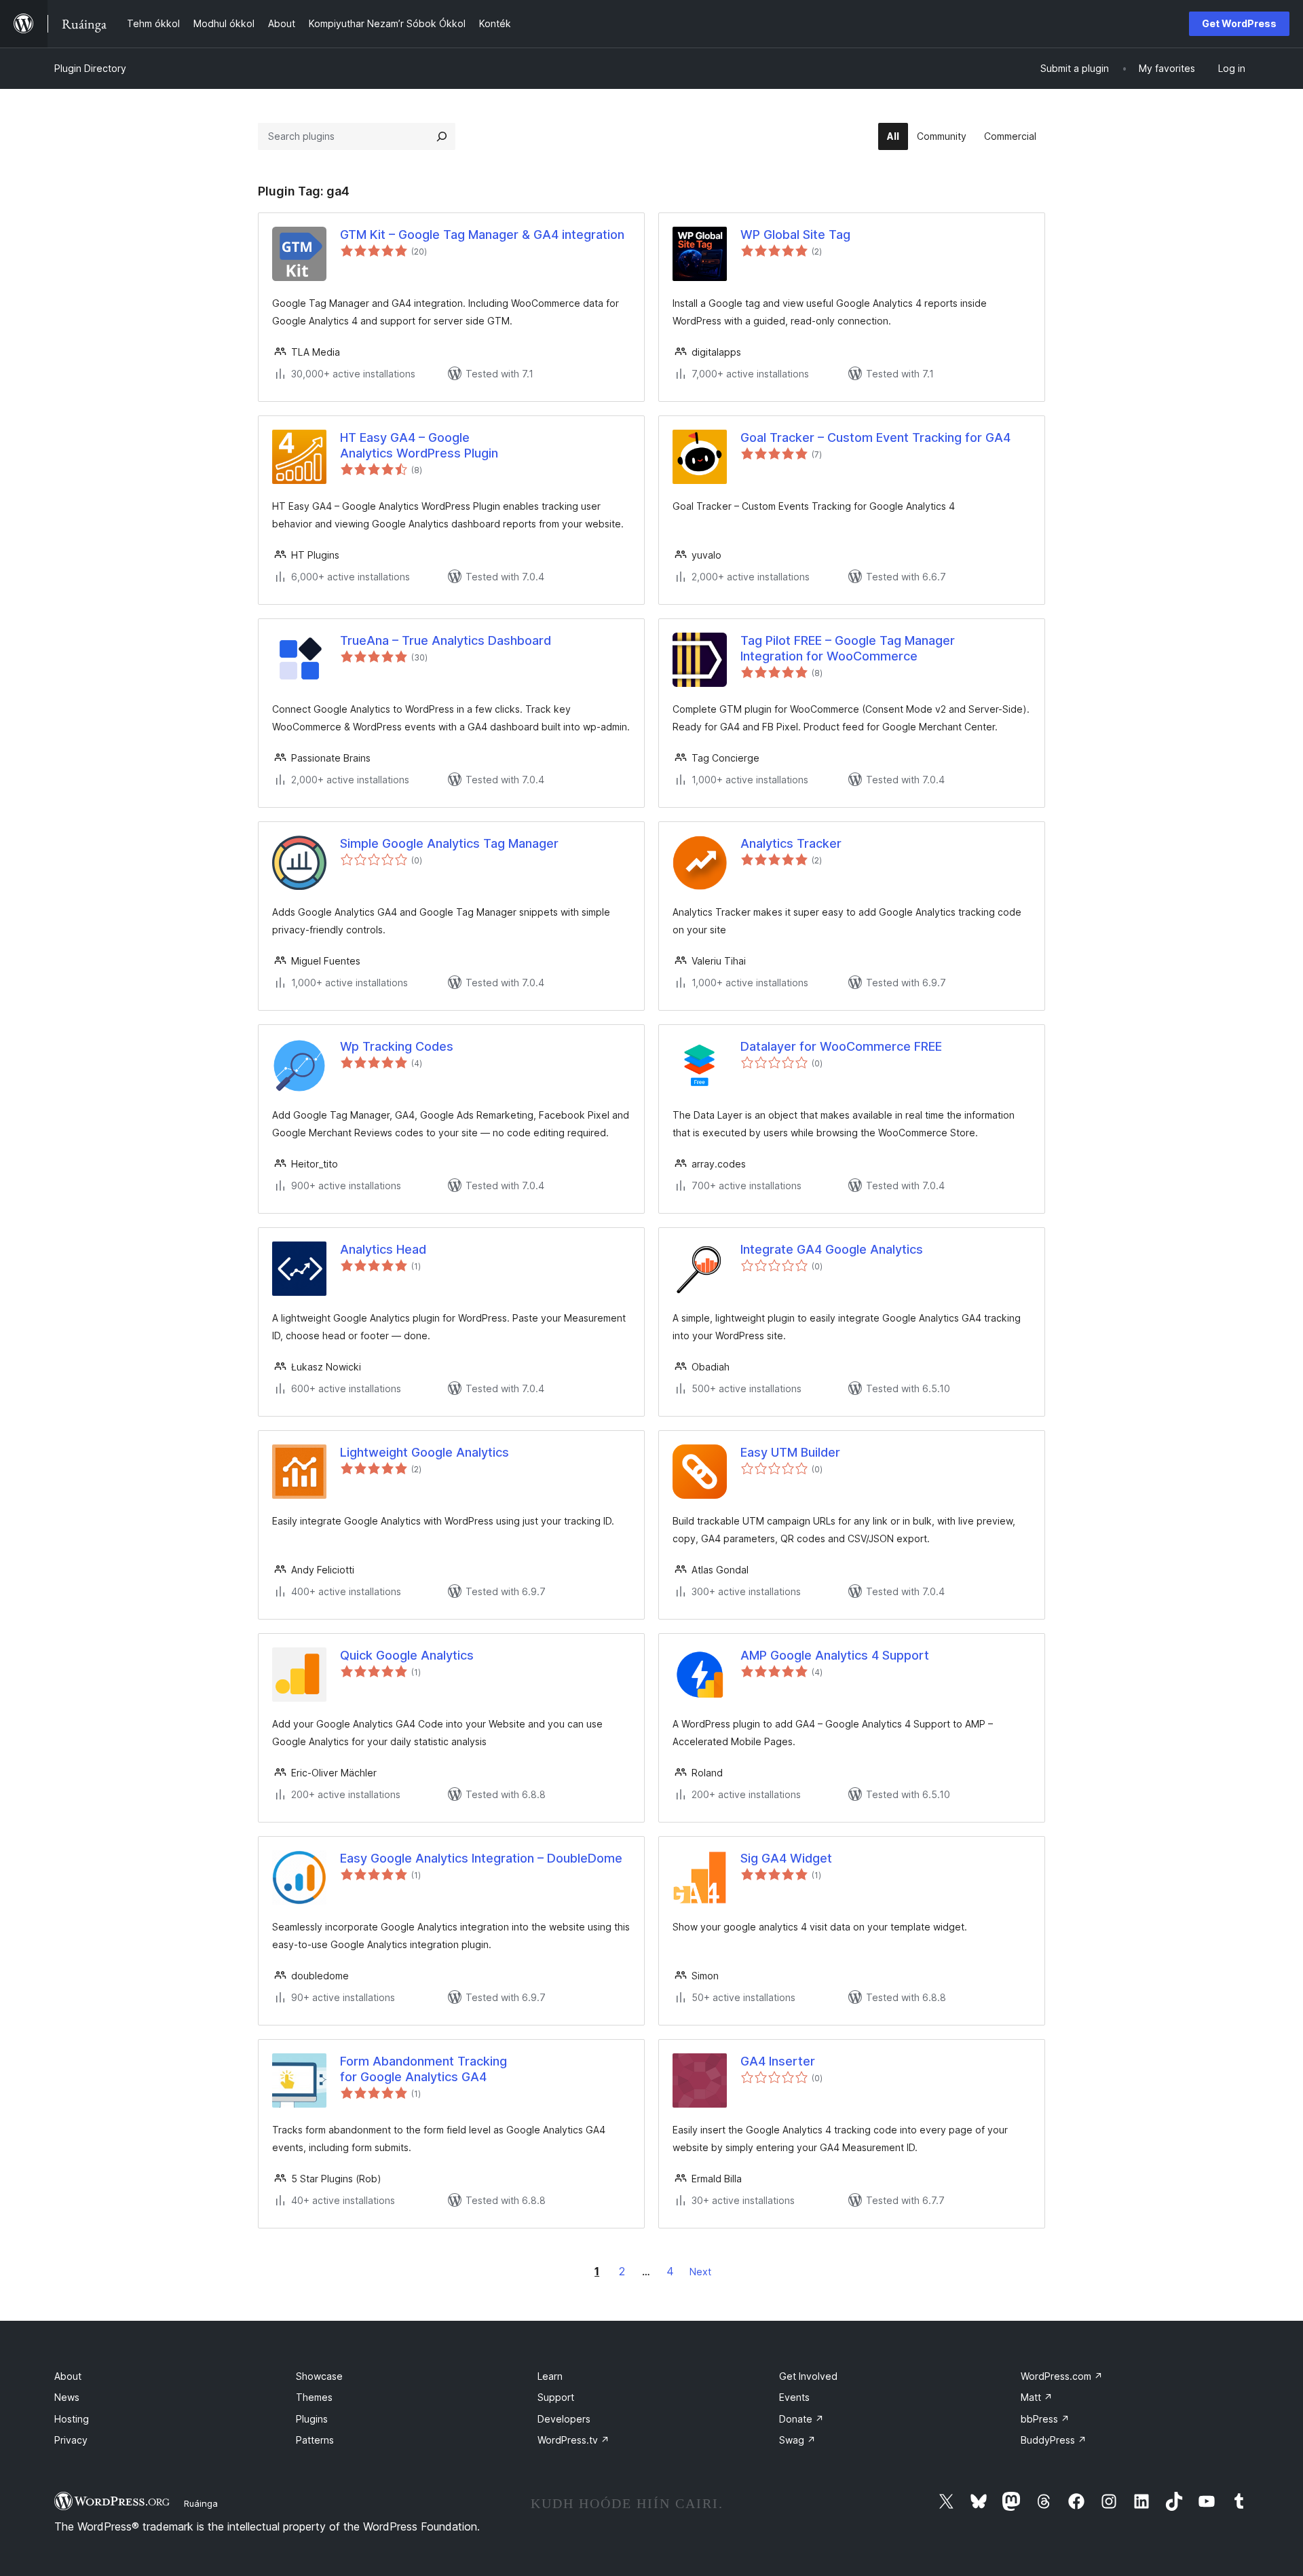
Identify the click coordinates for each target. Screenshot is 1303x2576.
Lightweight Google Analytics (424, 1452)
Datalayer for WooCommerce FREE (841, 1046)
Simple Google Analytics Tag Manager (449, 843)
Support (556, 2397)
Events (794, 2397)
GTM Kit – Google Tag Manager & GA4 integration (482, 235)
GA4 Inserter (778, 2061)
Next (700, 2272)
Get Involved (808, 2376)
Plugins (312, 2419)
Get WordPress (1239, 23)
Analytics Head (383, 1249)
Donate (801, 2419)
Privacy (71, 2440)
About (68, 2376)
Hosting (72, 2419)
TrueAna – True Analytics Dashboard (446, 640)
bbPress (1045, 2419)
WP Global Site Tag (795, 235)
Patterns (315, 2440)
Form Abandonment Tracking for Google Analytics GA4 (423, 2069)
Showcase (319, 2376)
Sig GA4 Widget (786, 1858)
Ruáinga (201, 2503)
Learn (550, 2376)
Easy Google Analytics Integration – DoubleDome (481, 1858)
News (67, 2397)
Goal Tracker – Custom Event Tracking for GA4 (875, 437)
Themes (314, 2397)
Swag (797, 2440)
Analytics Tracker (791, 843)
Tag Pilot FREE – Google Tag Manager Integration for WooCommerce (848, 648)
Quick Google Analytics (407, 1655)
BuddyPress (1054, 2440)
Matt (1037, 2397)
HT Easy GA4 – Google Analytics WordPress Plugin (419, 445)
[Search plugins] (442, 136)
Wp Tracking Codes (397, 1046)
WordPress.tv (573, 2440)
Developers (564, 2419)
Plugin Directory (90, 68)
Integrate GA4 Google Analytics (832, 1249)
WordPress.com (1062, 2376)
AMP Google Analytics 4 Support (835, 1655)
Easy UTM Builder (790, 1452)
